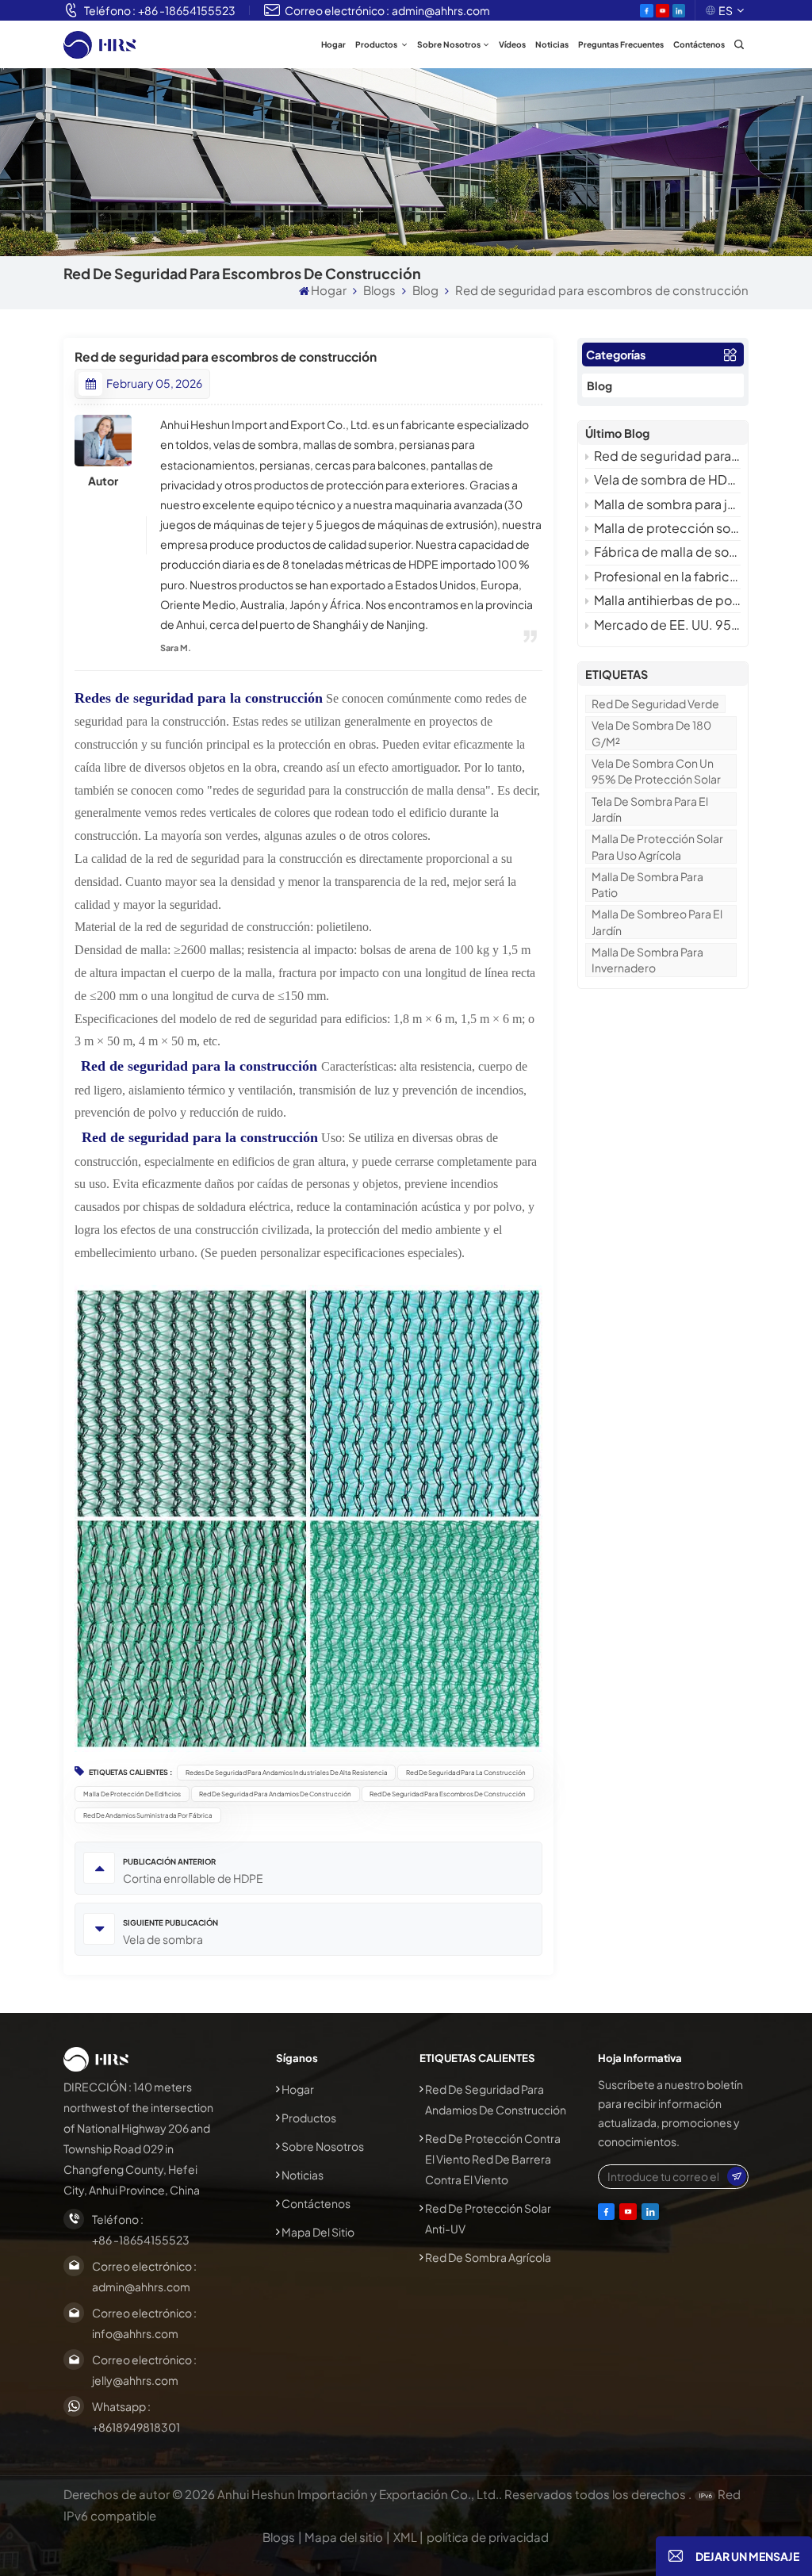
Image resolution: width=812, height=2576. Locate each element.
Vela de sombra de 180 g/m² (651, 733)
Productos (377, 44)
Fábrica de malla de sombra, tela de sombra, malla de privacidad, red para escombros (667, 552)
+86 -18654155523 (187, 10)
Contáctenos (699, 44)
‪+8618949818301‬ (136, 2427)
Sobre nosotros (449, 44)
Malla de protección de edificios (132, 1794)
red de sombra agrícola (488, 2257)
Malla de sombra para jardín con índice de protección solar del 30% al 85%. (667, 504)
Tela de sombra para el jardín (650, 809)
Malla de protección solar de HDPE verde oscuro (667, 528)
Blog (425, 290)
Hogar (333, 44)
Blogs (379, 290)
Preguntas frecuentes (621, 44)
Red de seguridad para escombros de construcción (448, 1794)
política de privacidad (488, 2537)
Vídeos (512, 44)
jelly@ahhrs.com (135, 2380)
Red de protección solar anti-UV (488, 2218)
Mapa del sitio (318, 2232)
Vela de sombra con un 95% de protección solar (656, 771)
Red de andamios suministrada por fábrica (148, 1815)
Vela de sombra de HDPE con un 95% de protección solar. (667, 479)
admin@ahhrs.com (441, 10)
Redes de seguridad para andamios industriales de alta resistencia (287, 1772)
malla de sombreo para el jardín (657, 922)
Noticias (552, 44)
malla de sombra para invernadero (647, 960)
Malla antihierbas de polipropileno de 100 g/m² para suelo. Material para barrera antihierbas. (667, 600)
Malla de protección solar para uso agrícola (657, 846)
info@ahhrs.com (135, 2333)
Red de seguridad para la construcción (466, 1772)
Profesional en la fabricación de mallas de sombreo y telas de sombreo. (667, 576)
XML (405, 2537)
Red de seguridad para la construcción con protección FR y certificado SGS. (667, 456)
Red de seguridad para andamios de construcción (275, 1794)
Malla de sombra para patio (647, 884)
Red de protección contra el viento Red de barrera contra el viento (493, 2159)
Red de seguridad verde (655, 703)
